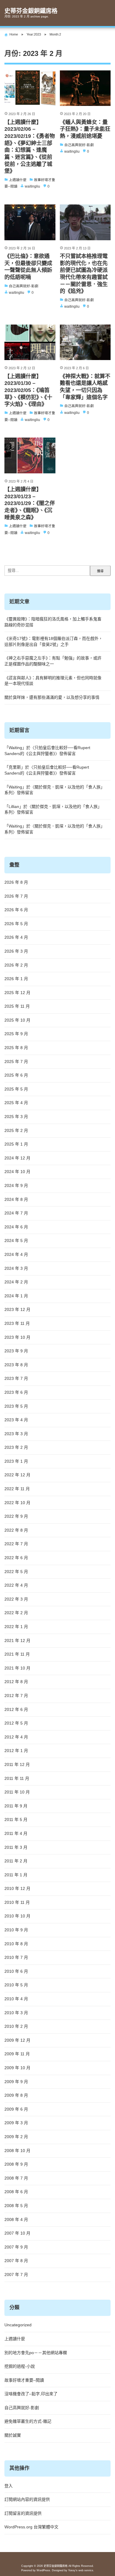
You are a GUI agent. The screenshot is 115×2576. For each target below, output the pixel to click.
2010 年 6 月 (16, 1971)
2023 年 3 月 (16, 1434)
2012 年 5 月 (16, 1723)
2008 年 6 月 (16, 2192)
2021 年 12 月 (17, 1641)
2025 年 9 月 (16, 1034)
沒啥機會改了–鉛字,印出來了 (31, 2394)
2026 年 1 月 (16, 979)
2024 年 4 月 (16, 1254)
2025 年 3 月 (16, 1117)
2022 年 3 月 (16, 1599)
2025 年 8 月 (16, 1048)
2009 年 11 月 (17, 2054)
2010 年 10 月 (17, 1916)
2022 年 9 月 (16, 1516)
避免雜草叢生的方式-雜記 (28, 2421)
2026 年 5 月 (16, 924)
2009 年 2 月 (16, 2137)
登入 (9, 2486)
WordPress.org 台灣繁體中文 (31, 2527)
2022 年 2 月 (16, 1613)
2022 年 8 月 (16, 1530)
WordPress (43, 2570)
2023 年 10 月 (17, 1337)
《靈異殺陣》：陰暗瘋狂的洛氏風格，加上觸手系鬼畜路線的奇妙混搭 (53, 622)
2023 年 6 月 (16, 1392)
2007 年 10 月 (17, 2233)
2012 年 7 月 (16, 1696)
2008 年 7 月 (16, 2178)
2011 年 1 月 (16, 1875)
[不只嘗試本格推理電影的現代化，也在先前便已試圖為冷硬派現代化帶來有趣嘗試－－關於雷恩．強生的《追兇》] (85, 222)
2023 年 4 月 (16, 1420)
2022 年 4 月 (16, 1585)
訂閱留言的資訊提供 (23, 2513)
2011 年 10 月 (17, 1792)
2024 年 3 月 (16, 1268)
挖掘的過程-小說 (20, 2366)
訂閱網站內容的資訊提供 (27, 2499)
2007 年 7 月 (16, 2275)
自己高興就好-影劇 (22, 2408)
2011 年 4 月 (16, 1833)
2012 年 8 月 (16, 1682)
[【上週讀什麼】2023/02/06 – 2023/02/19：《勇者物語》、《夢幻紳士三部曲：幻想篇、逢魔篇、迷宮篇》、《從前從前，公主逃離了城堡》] (30, 88)
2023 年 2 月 (16, 1447)
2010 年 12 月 (17, 1888)
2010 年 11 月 (17, 1902)
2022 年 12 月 (17, 1475)
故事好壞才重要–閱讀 (24, 2380)
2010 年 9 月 (16, 1930)
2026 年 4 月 (16, 937)
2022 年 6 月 (16, 1558)
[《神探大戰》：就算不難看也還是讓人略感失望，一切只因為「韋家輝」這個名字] (85, 342)
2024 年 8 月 (16, 1199)
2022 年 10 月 (17, 1503)
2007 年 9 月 (16, 2247)
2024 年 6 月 (16, 1227)
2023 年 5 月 (16, 1406)
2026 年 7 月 (16, 896)
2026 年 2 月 (16, 965)
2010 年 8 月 (16, 1944)
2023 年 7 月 (16, 1378)
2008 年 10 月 (17, 2151)
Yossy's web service (81, 2570)
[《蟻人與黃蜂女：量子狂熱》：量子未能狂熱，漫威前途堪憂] (85, 88)
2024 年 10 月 (17, 1172)
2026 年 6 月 (16, 910)
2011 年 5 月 (16, 1820)
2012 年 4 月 (16, 1737)
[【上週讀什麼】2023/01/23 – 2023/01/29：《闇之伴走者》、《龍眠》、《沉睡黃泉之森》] (30, 455)
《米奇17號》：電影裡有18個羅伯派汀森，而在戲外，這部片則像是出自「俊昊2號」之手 (54, 641)
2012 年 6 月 (16, 1709)
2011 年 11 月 (17, 1778)
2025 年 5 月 (16, 1089)
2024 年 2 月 (16, 1282)
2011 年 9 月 (16, 1806)
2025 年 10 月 (17, 1020)
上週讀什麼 (15, 2339)
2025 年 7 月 (16, 1062)
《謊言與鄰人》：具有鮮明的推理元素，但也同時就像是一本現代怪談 (53, 681)
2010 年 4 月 (16, 1999)
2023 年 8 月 (16, 1365)
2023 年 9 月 (16, 1351)
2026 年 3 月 (16, 951)
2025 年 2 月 (16, 1130)
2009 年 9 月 (16, 2082)
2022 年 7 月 (16, 1544)
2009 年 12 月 (17, 2040)
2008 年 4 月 (16, 2219)
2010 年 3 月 (16, 2013)
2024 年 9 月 (16, 1185)
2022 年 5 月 (16, 1572)
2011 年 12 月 (17, 1764)
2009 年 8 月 (16, 2095)
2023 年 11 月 (17, 1323)
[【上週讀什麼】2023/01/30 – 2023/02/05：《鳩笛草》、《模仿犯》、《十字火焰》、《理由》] (30, 342)
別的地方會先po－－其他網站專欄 (36, 2353)
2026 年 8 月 (16, 882)
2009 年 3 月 (16, 2123)
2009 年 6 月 (16, 2109)
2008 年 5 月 (16, 2206)
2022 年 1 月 (16, 1627)
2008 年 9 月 (16, 2164)
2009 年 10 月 (17, 2068)
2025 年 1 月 (16, 1144)
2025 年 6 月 (16, 1075)
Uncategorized (18, 2325)
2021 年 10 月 (17, 1668)
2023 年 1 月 (16, 1461)
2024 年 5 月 (16, 1241)
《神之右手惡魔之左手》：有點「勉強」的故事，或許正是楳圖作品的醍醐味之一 (53, 661)
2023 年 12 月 (17, 1309)
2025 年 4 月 (16, 1103)
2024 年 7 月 (16, 1213)
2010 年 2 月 (16, 2026)
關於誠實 (13, 2435)
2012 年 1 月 (16, 1751)
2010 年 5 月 (16, 1985)
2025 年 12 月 (17, 993)
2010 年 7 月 (16, 1957)
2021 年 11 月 (17, 1654)
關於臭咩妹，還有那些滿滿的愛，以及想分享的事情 (52, 697)
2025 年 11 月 (17, 1006)
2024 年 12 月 (17, 1158)
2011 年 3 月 (16, 1847)
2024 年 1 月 (16, 1296)
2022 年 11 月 (17, 1489)
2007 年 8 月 (16, 2261)
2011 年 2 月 (16, 1861)
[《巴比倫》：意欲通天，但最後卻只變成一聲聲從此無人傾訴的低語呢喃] (30, 222)
